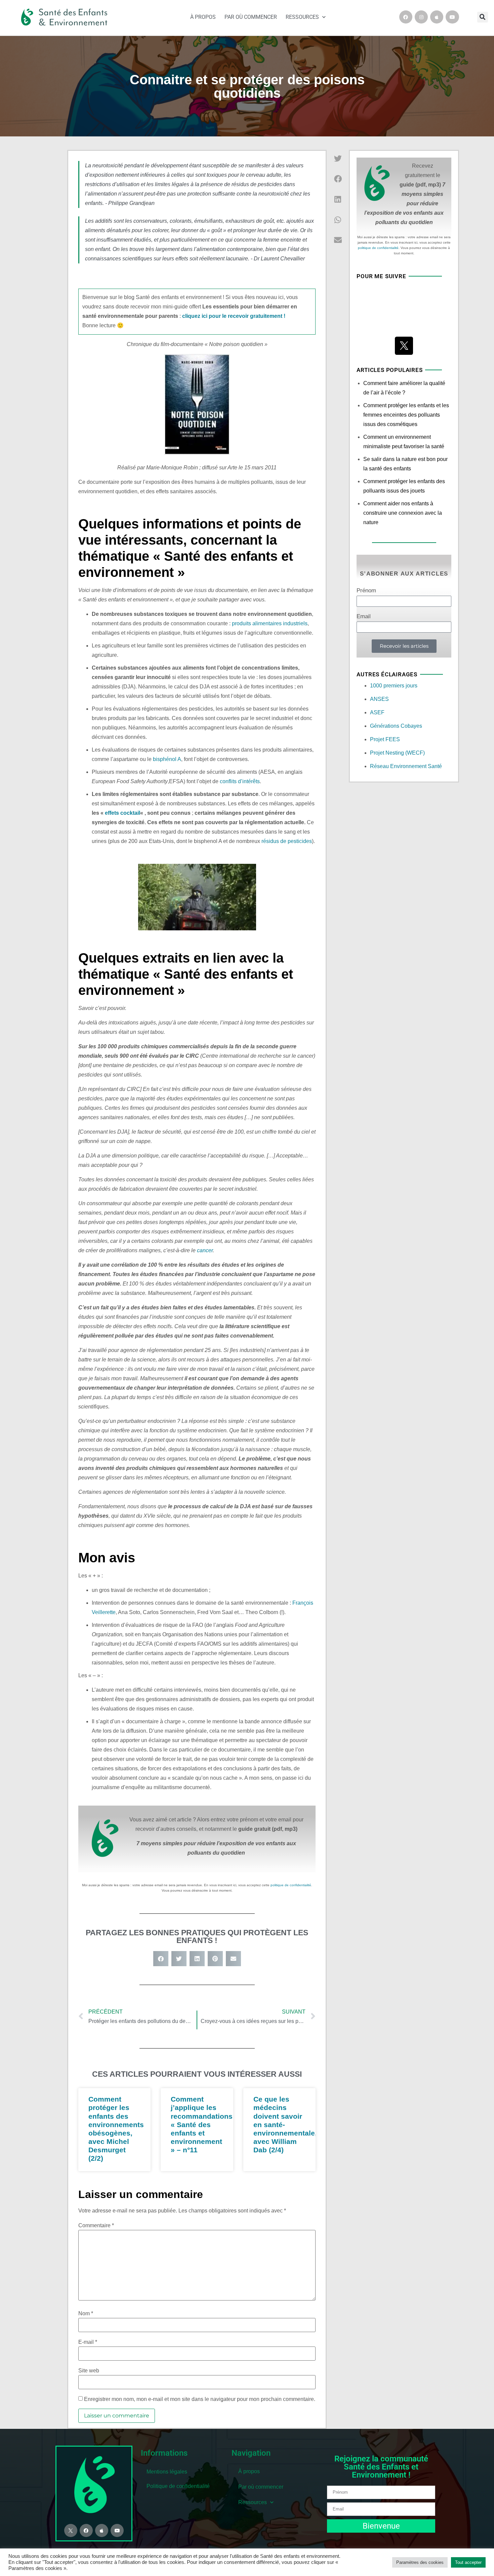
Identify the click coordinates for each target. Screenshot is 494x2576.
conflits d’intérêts (240, 781)
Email (364, 617)
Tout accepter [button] (468, 2562)
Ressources (302, 17)
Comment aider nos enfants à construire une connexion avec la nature (403, 513)
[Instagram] (421, 17)
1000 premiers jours (394, 686)
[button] (483, 17)
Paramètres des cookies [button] (420, 2562)
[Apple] (437, 17)
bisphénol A (167, 759)
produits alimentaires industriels (270, 623)
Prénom (366, 591)
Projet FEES (385, 739)
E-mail (88, 2342)
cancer (205, 1250)
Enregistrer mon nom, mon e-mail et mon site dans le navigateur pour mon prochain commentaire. (200, 2399)
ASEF (377, 712)
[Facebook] (406, 17)
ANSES (379, 699)
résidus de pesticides (287, 841)
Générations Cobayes (396, 726)
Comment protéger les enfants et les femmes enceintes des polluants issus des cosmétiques (406, 415)
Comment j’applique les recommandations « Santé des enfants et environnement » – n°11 (202, 2124)
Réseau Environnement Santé (406, 766)
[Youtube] (452, 17)
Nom (86, 2314)
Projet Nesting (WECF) (397, 753)
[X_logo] (404, 346)
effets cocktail (122, 813)
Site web (89, 2371)
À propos (203, 17)
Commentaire (96, 2226)
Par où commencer (251, 17)
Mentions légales (167, 2472)
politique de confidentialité (291, 1885)
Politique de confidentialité (178, 2486)
